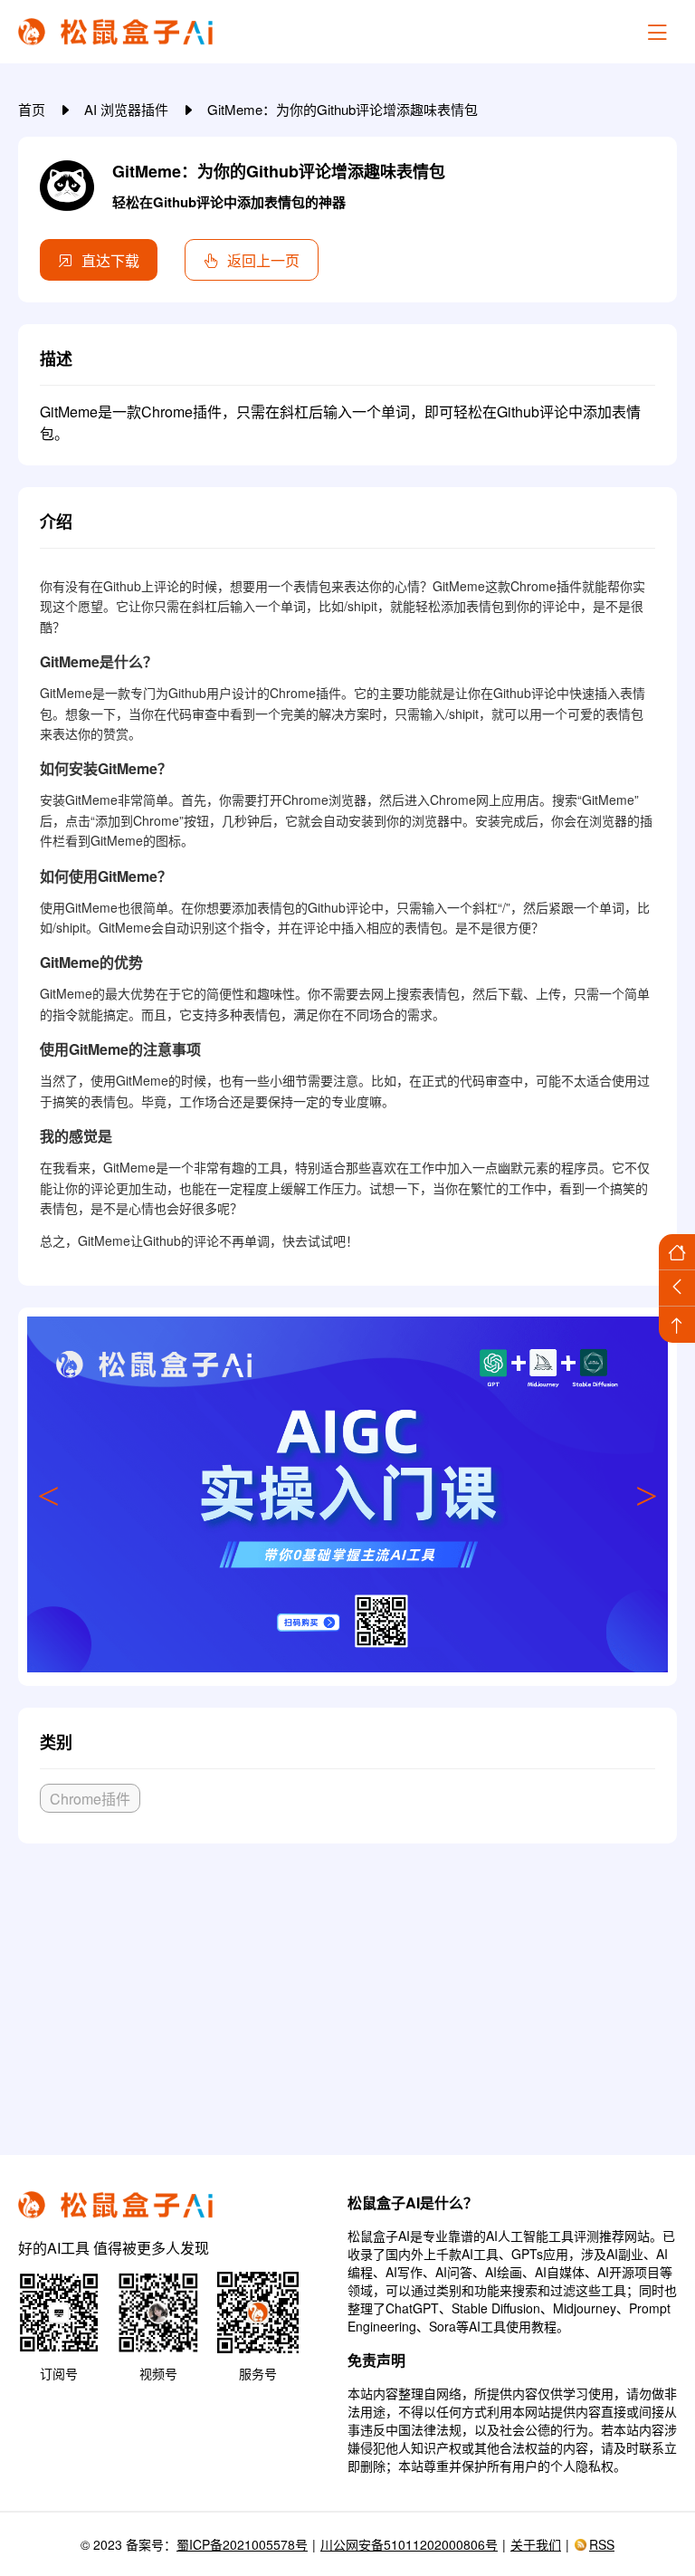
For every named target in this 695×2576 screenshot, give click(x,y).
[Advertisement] (347, 1992)
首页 (33, 109)
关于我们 (536, 2544)
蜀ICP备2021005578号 (242, 2544)
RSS (602, 2544)
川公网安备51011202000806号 (409, 2544)
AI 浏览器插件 (128, 109)
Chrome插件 (90, 1799)
